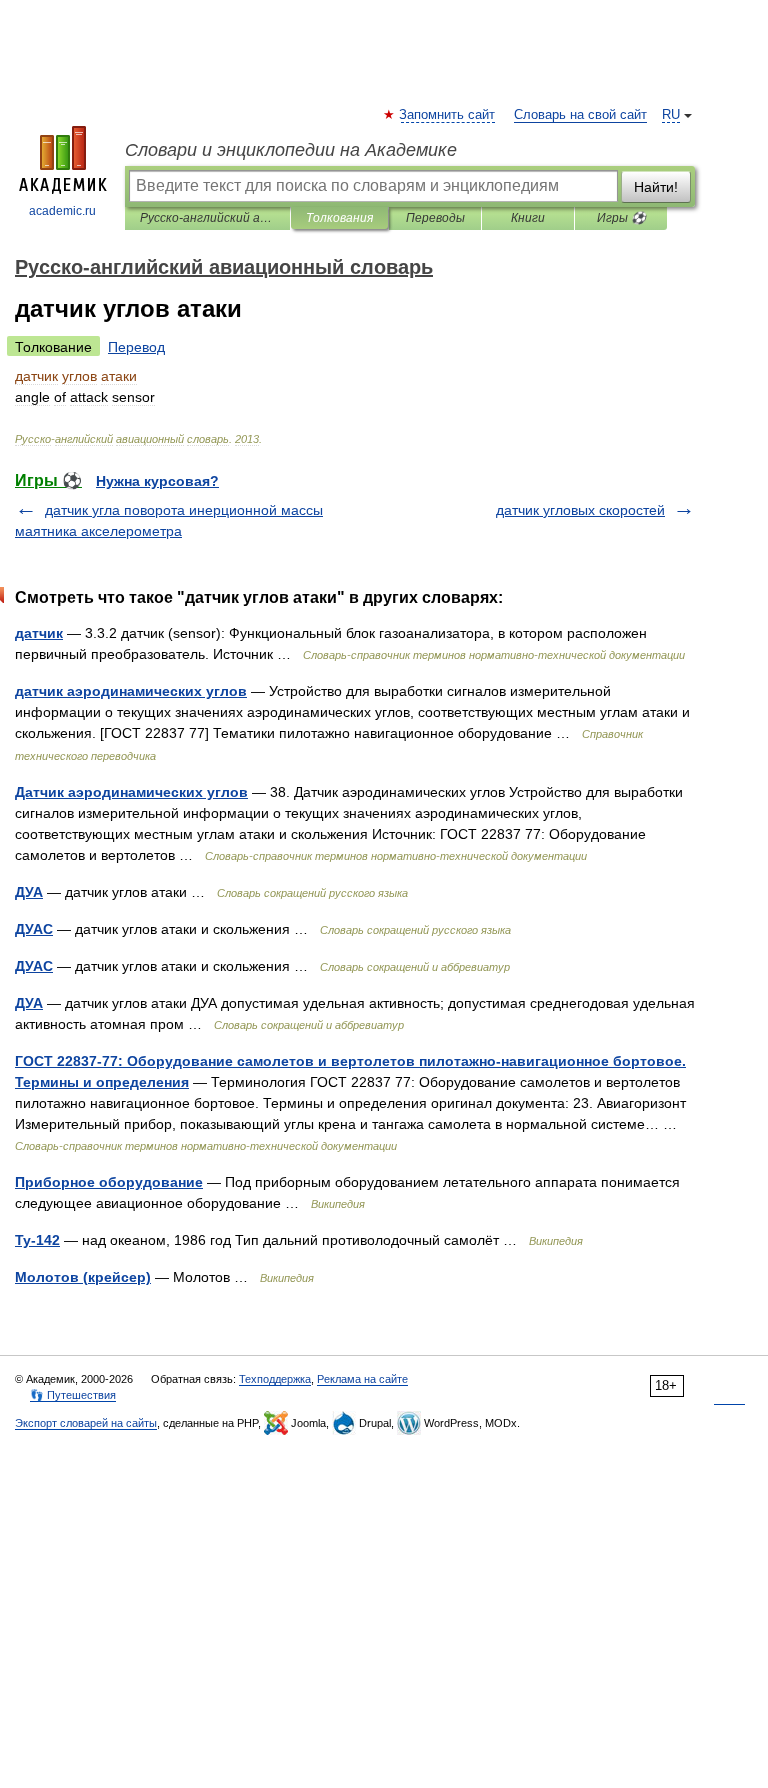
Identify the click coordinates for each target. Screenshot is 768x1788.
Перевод (136, 347)
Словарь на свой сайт (580, 115)
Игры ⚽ (621, 218)
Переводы (435, 218)
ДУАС (34, 929)
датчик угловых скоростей (580, 510)
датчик (39, 633)
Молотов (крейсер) (83, 1277)
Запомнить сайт (448, 115)
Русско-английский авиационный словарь (207, 218)
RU (671, 115)
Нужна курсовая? (157, 481)
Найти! (656, 187)
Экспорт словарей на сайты (86, 1423)
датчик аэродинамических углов (131, 691)
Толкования (339, 218)
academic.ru (62, 211)
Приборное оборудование (109, 1182)
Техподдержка (275, 1379)
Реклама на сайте (362, 1379)
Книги (528, 218)
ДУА (29, 892)
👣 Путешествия (73, 1395)
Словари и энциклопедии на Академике (291, 150)
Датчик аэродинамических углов (131, 792)
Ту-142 (37, 1240)
